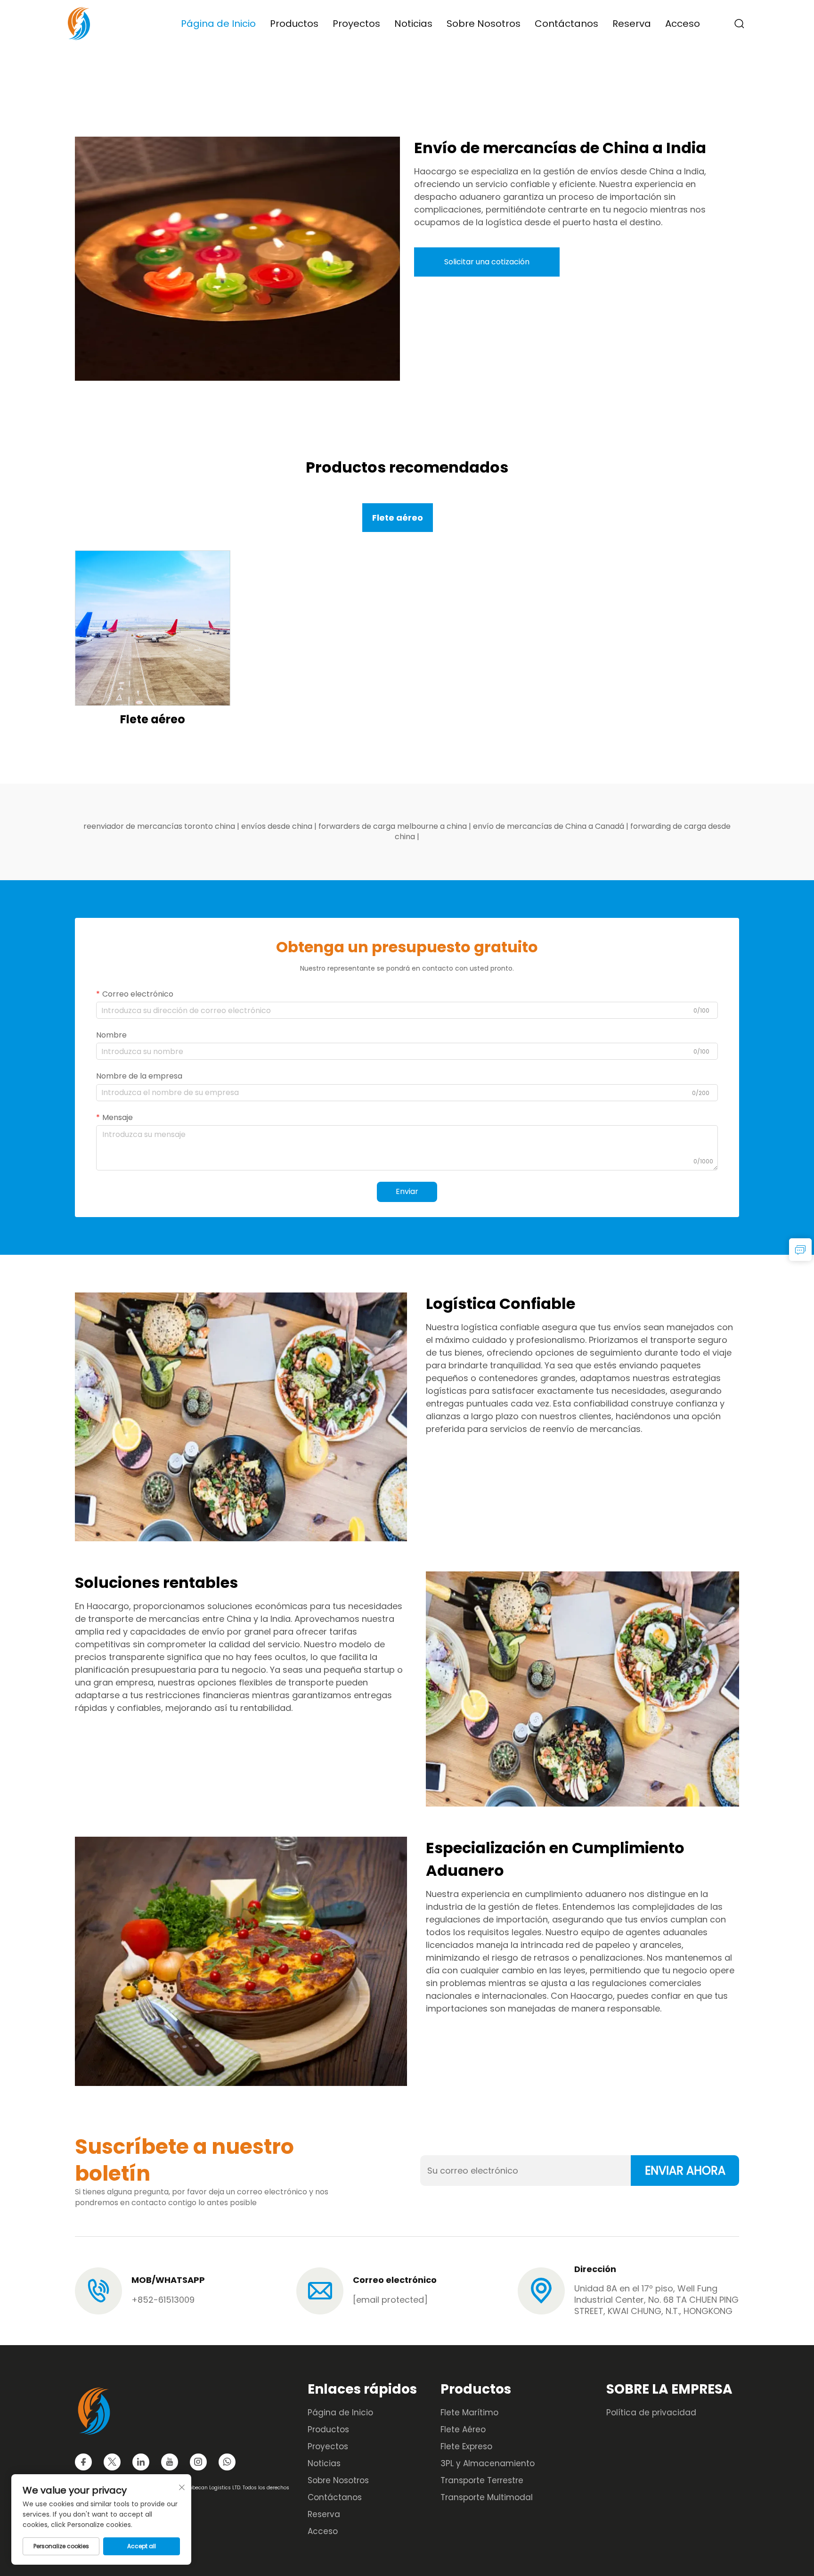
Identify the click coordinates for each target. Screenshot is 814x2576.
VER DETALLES (153, 627)
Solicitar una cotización (487, 262)
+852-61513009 (163, 2300)
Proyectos (356, 24)
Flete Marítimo (469, 2412)
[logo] (79, 23)
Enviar (407, 1191)
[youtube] (170, 2462)
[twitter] (112, 2462)
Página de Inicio (218, 24)
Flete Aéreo (463, 2429)
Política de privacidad (651, 2412)
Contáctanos (566, 24)
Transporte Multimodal (487, 2497)
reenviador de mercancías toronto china (160, 826)
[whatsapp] (227, 2462)
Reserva (632, 24)
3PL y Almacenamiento (488, 2463)
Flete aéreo (153, 719)
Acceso (683, 24)
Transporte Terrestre (482, 2480)
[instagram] (198, 2462)
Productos (294, 24)
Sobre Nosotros (484, 24)
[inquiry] (800, 1250)
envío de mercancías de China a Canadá (549, 826)
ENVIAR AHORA (685, 2171)
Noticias (413, 24)
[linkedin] (141, 2462)
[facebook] (83, 2462)
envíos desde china (278, 826)
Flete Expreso (466, 2446)
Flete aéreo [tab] (398, 518)
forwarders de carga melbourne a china (394, 826)
